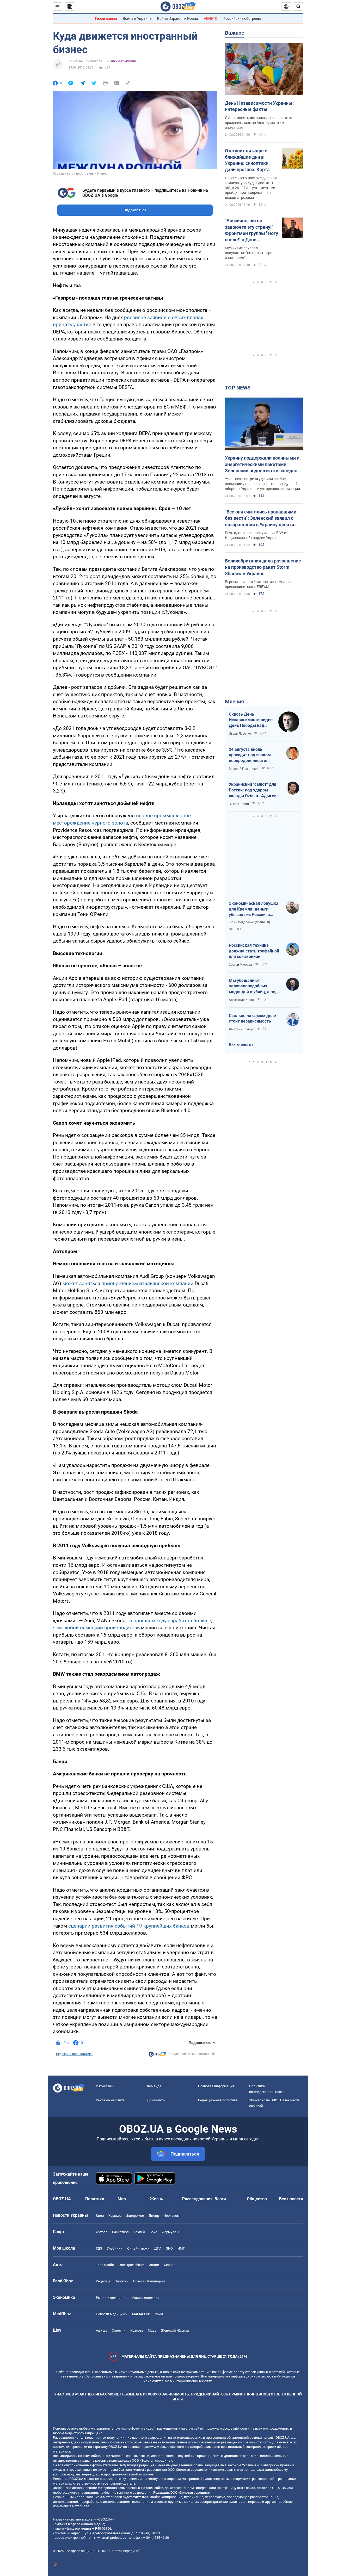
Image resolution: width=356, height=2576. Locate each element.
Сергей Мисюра (240, 965)
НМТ (181, 2248)
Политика (95, 2199)
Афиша (102, 2330)
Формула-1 (170, 2232)
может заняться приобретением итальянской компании (127, 1283)
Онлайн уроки (138, 2248)
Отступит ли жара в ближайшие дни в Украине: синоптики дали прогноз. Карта (247, 160)
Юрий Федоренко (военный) (249, 922)
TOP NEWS (238, 388)
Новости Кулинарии (149, 2281)
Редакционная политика (74, 2054)
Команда (154, 2086)
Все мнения (240, 1045)
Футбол (102, 2232)
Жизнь (156, 2199)
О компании (106, 2086)
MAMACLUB (141, 2314)
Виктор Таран (239, 804)
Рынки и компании (122, 61)
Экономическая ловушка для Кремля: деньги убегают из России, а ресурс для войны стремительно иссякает (254, 909)
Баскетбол (120, 2232)
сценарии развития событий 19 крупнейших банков (128, 1926)
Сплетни (119, 2330)
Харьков (115, 2216)
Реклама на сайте (110, 2100)
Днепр (154, 2216)
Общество (257, 2199)
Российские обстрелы (242, 18)
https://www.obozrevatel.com (225, 2428)
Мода (152, 2330)
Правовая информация (216, 2086)
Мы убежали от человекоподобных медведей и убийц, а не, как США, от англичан (253, 986)
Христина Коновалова (85, 61)
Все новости (291, 2199)
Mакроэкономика (145, 2298)
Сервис (170, 2265)
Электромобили (131, 2265)
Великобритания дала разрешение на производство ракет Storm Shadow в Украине (263, 567)
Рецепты (103, 2281)
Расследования (197, 2199)
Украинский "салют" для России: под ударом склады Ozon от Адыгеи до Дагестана (253, 790)
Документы (156, 2100)
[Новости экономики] (157, 2055)
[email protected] (113, 2538)
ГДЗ (99, 2248)
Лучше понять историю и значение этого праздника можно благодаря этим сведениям (260, 123)
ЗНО (169, 2248)
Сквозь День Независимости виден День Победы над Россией (251, 720)
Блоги (220, 2199)
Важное (235, 33)
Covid (159, 2314)
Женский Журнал (175, 2330)
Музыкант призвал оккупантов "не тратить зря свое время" (249, 253)
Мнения (234, 702)
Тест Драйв (105, 2265)
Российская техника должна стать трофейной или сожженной (254, 951)
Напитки (122, 2281)
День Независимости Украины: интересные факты (259, 106)
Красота (137, 2330)
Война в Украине (137, 18)
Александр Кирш (241, 1000)
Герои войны (106, 18)
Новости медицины (112, 2314)
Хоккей (139, 2232)
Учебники (115, 2248)
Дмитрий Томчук (241, 1029)
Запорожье (135, 2216)
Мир (122, 2199)
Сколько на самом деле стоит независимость (252, 1018)
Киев (100, 2216)
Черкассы (172, 2216)
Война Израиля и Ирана (178, 18)
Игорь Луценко (240, 734)
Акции (154, 2265)
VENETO (211, 18)
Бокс (153, 2232)
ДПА (158, 2248)
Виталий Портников (244, 769)
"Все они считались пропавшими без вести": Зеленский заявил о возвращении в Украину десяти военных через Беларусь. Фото (261, 518)
